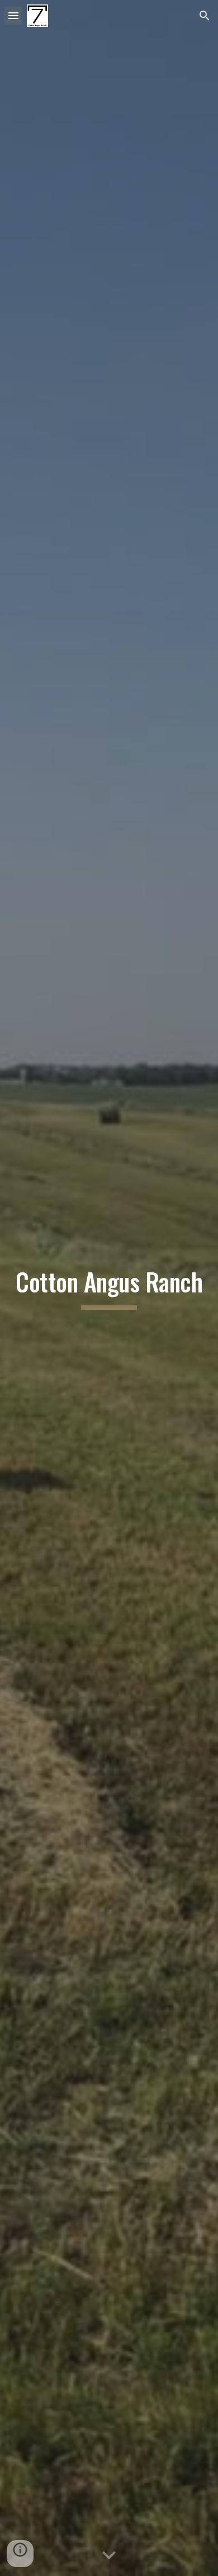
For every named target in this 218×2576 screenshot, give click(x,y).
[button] (13, 15)
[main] (109, 1288)
